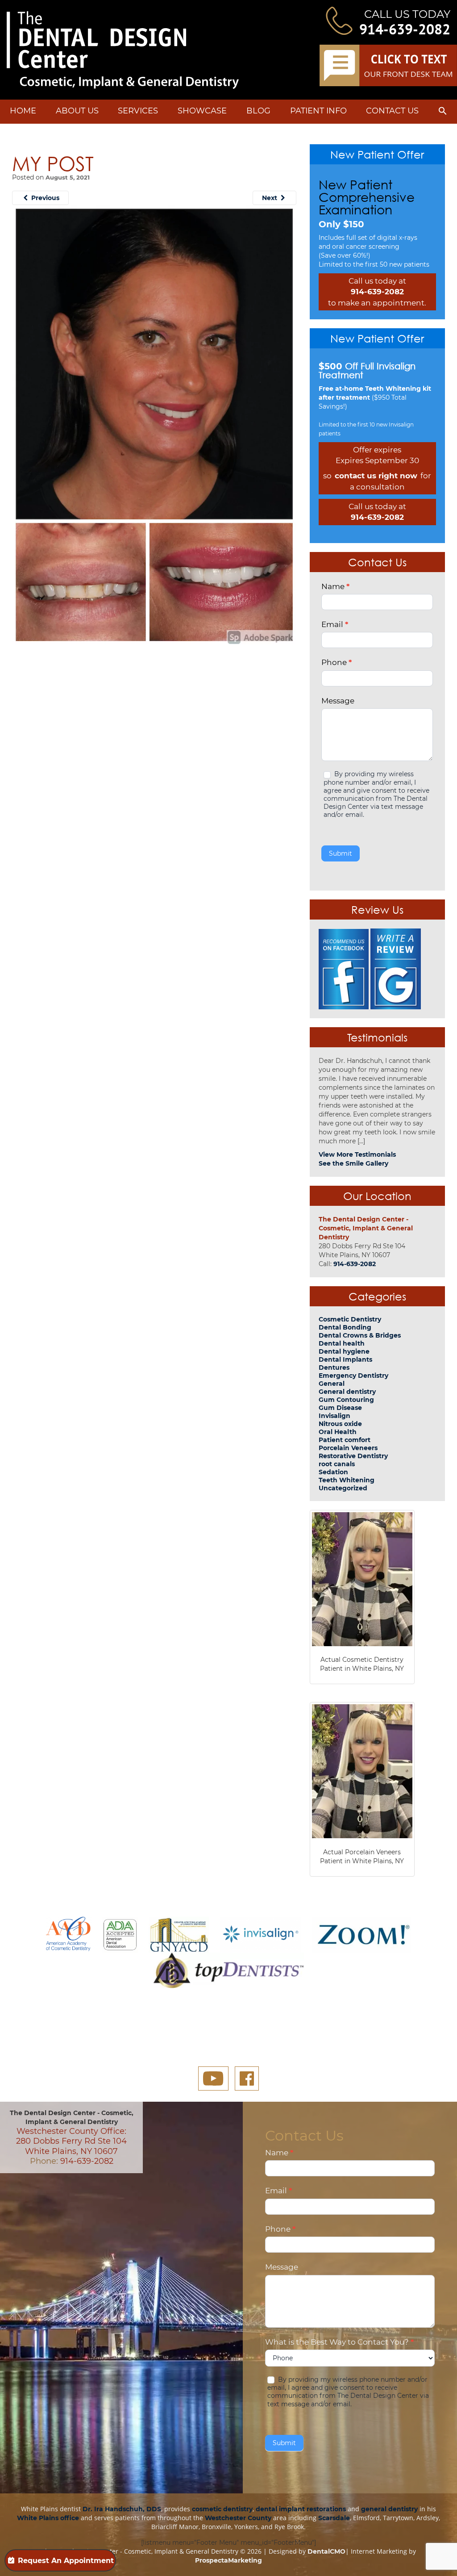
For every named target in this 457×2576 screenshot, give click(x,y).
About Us (77, 111)
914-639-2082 (405, 29)
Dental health (342, 1343)
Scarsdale (334, 2518)
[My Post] (154, 424)
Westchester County (238, 2518)
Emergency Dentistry (353, 1376)
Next (270, 198)
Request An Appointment (66, 2561)
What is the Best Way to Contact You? (339, 2342)
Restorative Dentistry (353, 1456)
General (332, 1384)
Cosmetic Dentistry (350, 1319)
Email (335, 624)
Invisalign (334, 1416)
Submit (341, 853)
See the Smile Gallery (353, 1163)
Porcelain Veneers (348, 1448)
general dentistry (389, 2509)
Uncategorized (343, 1488)
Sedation (333, 1472)
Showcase (202, 111)
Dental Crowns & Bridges (360, 1335)
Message (338, 701)
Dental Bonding (345, 1327)
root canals (337, 1464)
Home (23, 111)
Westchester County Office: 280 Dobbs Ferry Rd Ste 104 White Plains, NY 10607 (71, 2141)
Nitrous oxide (340, 1424)
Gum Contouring (346, 1400)
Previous (44, 198)
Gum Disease (340, 1408)
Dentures (334, 1367)
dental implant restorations (301, 2509)
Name (335, 586)
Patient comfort (345, 1440)
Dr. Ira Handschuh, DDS (122, 2509)
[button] (443, 113)
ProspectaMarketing (228, 2560)
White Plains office (48, 2518)
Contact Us (392, 111)
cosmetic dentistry (222, 2509)
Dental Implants (345, 1359)
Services (138, 111)
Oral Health (338, 1432)
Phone (337, 662)
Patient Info (318, 111)
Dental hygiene (344, 1351)
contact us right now (376, 476)
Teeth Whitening (347, 1480)
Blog (258, 111)
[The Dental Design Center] (123, 50)
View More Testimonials (357, 1154)
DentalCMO (326, 2551)
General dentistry (347, 1392)
